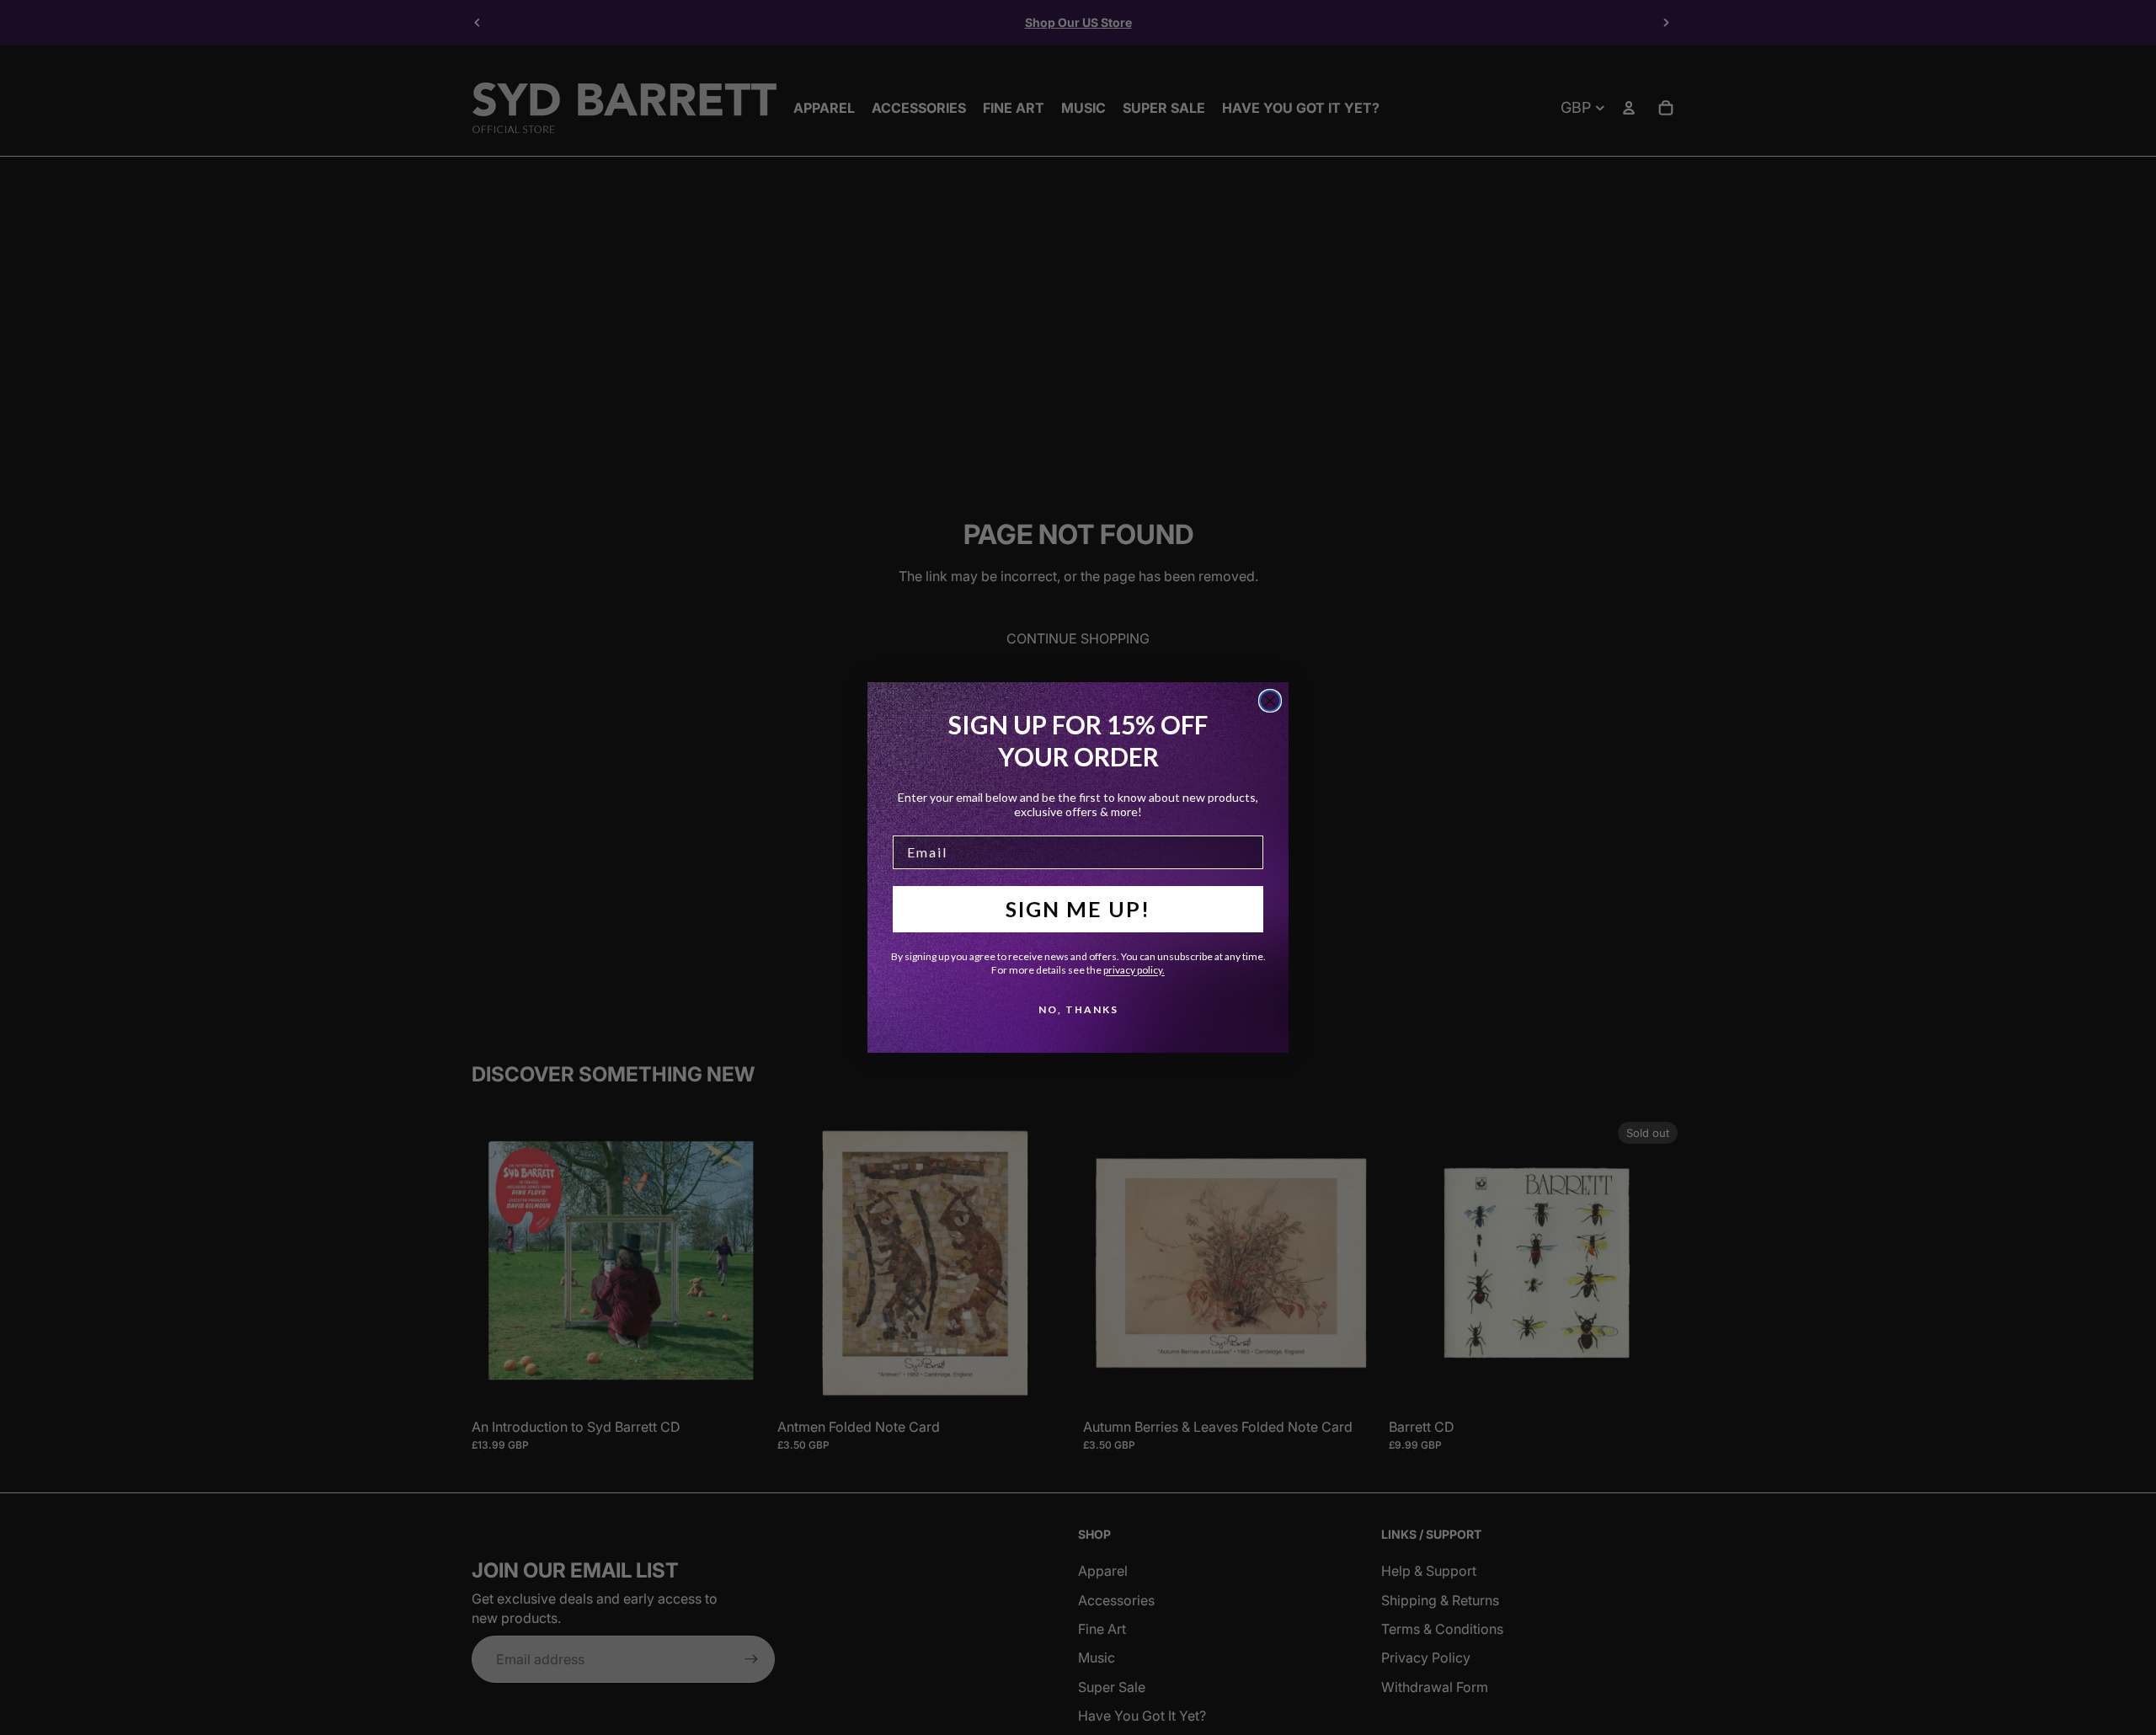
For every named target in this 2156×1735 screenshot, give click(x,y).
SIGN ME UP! (1078, 909)
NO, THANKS (1078, 1009)
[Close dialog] (1270, 701)
